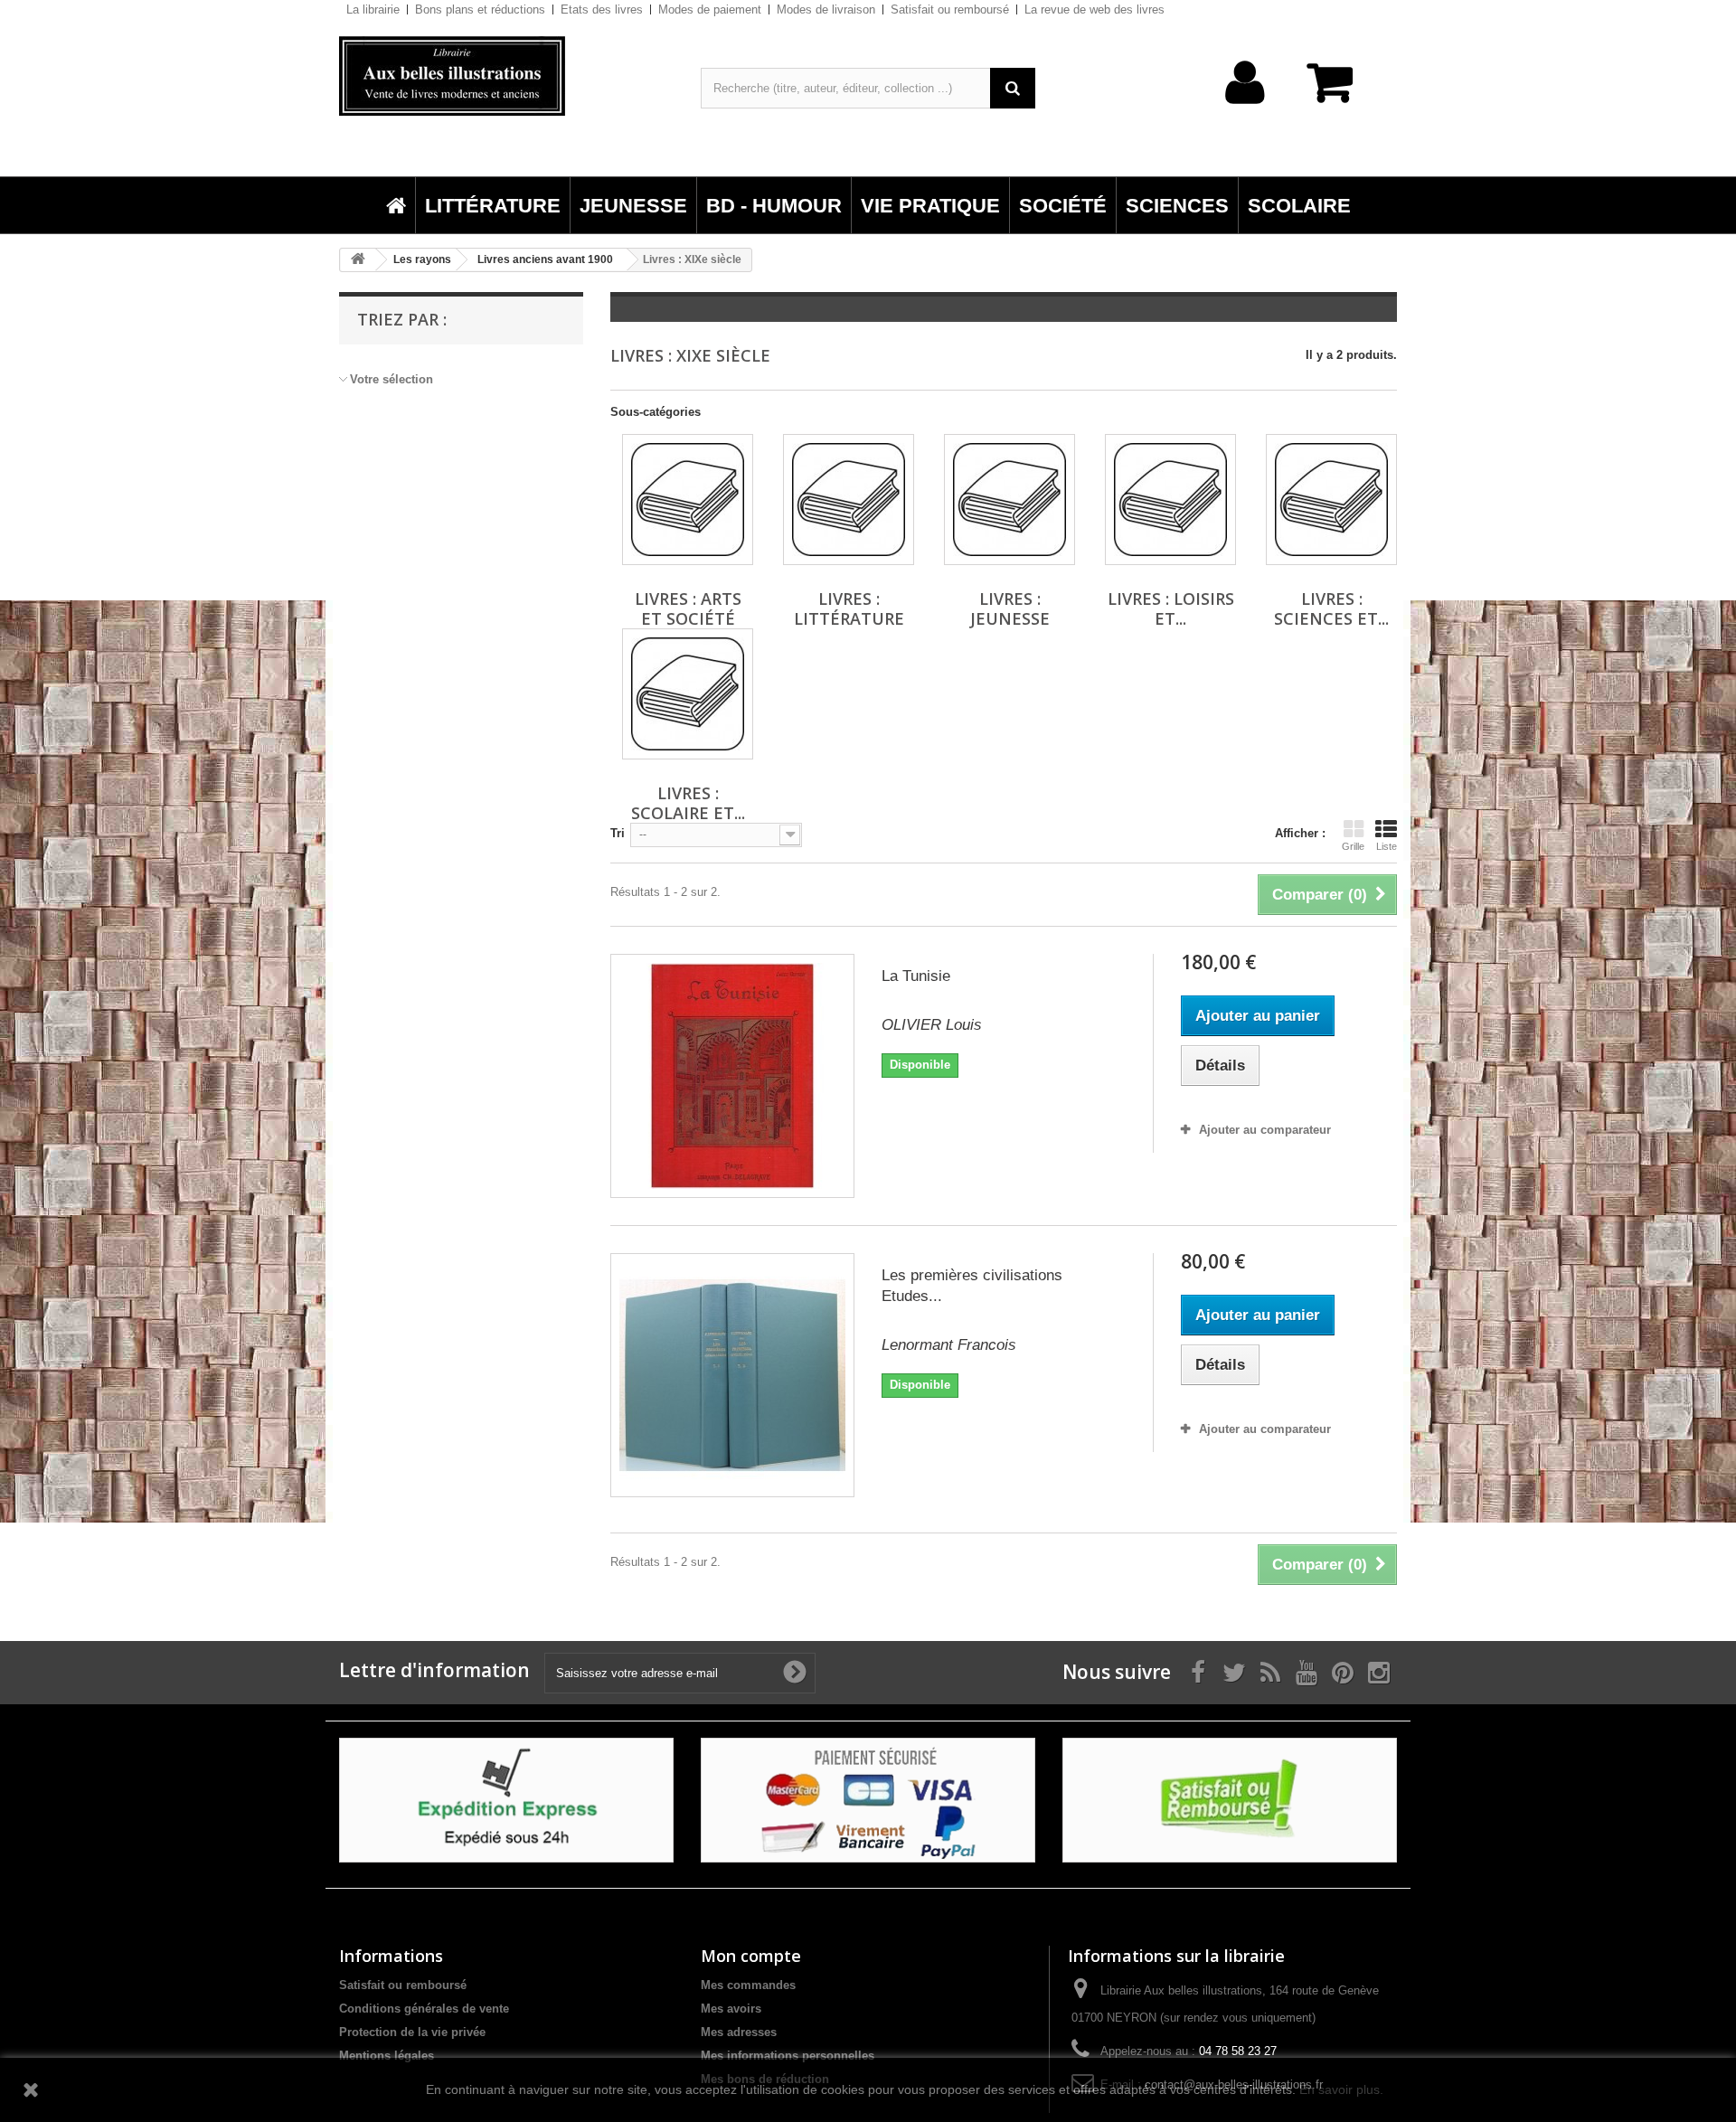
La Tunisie (916, 976)
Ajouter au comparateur (1265, 1130)
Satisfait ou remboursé (950, 9)
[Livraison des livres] (506, 1800)
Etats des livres (602, 9)
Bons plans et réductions (480, 9)
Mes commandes (748, 1985)
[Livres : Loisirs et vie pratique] (1170, 500)
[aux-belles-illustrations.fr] (506, 76)
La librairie (373, 9)
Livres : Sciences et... (1331, 608)
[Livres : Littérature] (849, 500)
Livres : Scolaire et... (688, 803)
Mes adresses (739, 2032)
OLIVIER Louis (932, 1025)
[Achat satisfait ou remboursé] (1230, 1800)
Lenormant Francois (949, 1345)
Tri (618, 833)
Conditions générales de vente (424, 2009)
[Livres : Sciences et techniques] (1331, 500)
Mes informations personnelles (788, 2056)
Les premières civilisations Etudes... (972, 1286)
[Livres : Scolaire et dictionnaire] (688, 694)
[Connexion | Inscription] (1245, 111)
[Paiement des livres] (868, 1800)
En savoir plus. (1341, 2089)
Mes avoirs (731, 2009)
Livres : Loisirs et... (1171, 608)
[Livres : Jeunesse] (1010, 500)
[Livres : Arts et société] (688, 500)
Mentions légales (387, 2056)
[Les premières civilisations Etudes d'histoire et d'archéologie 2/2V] (732, 1375)
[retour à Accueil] (358, 260)
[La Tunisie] (732, 1076)
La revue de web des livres (1094, 9)
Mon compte (751, 1956)
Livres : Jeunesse (1010, 608)
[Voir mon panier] (1338, 92)
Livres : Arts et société (688, 608)
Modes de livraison (826, 9)
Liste (1387, 846)
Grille (1353, 846)
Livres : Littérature (849, 608)
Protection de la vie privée (412, 2032)
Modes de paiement (710, 9)
